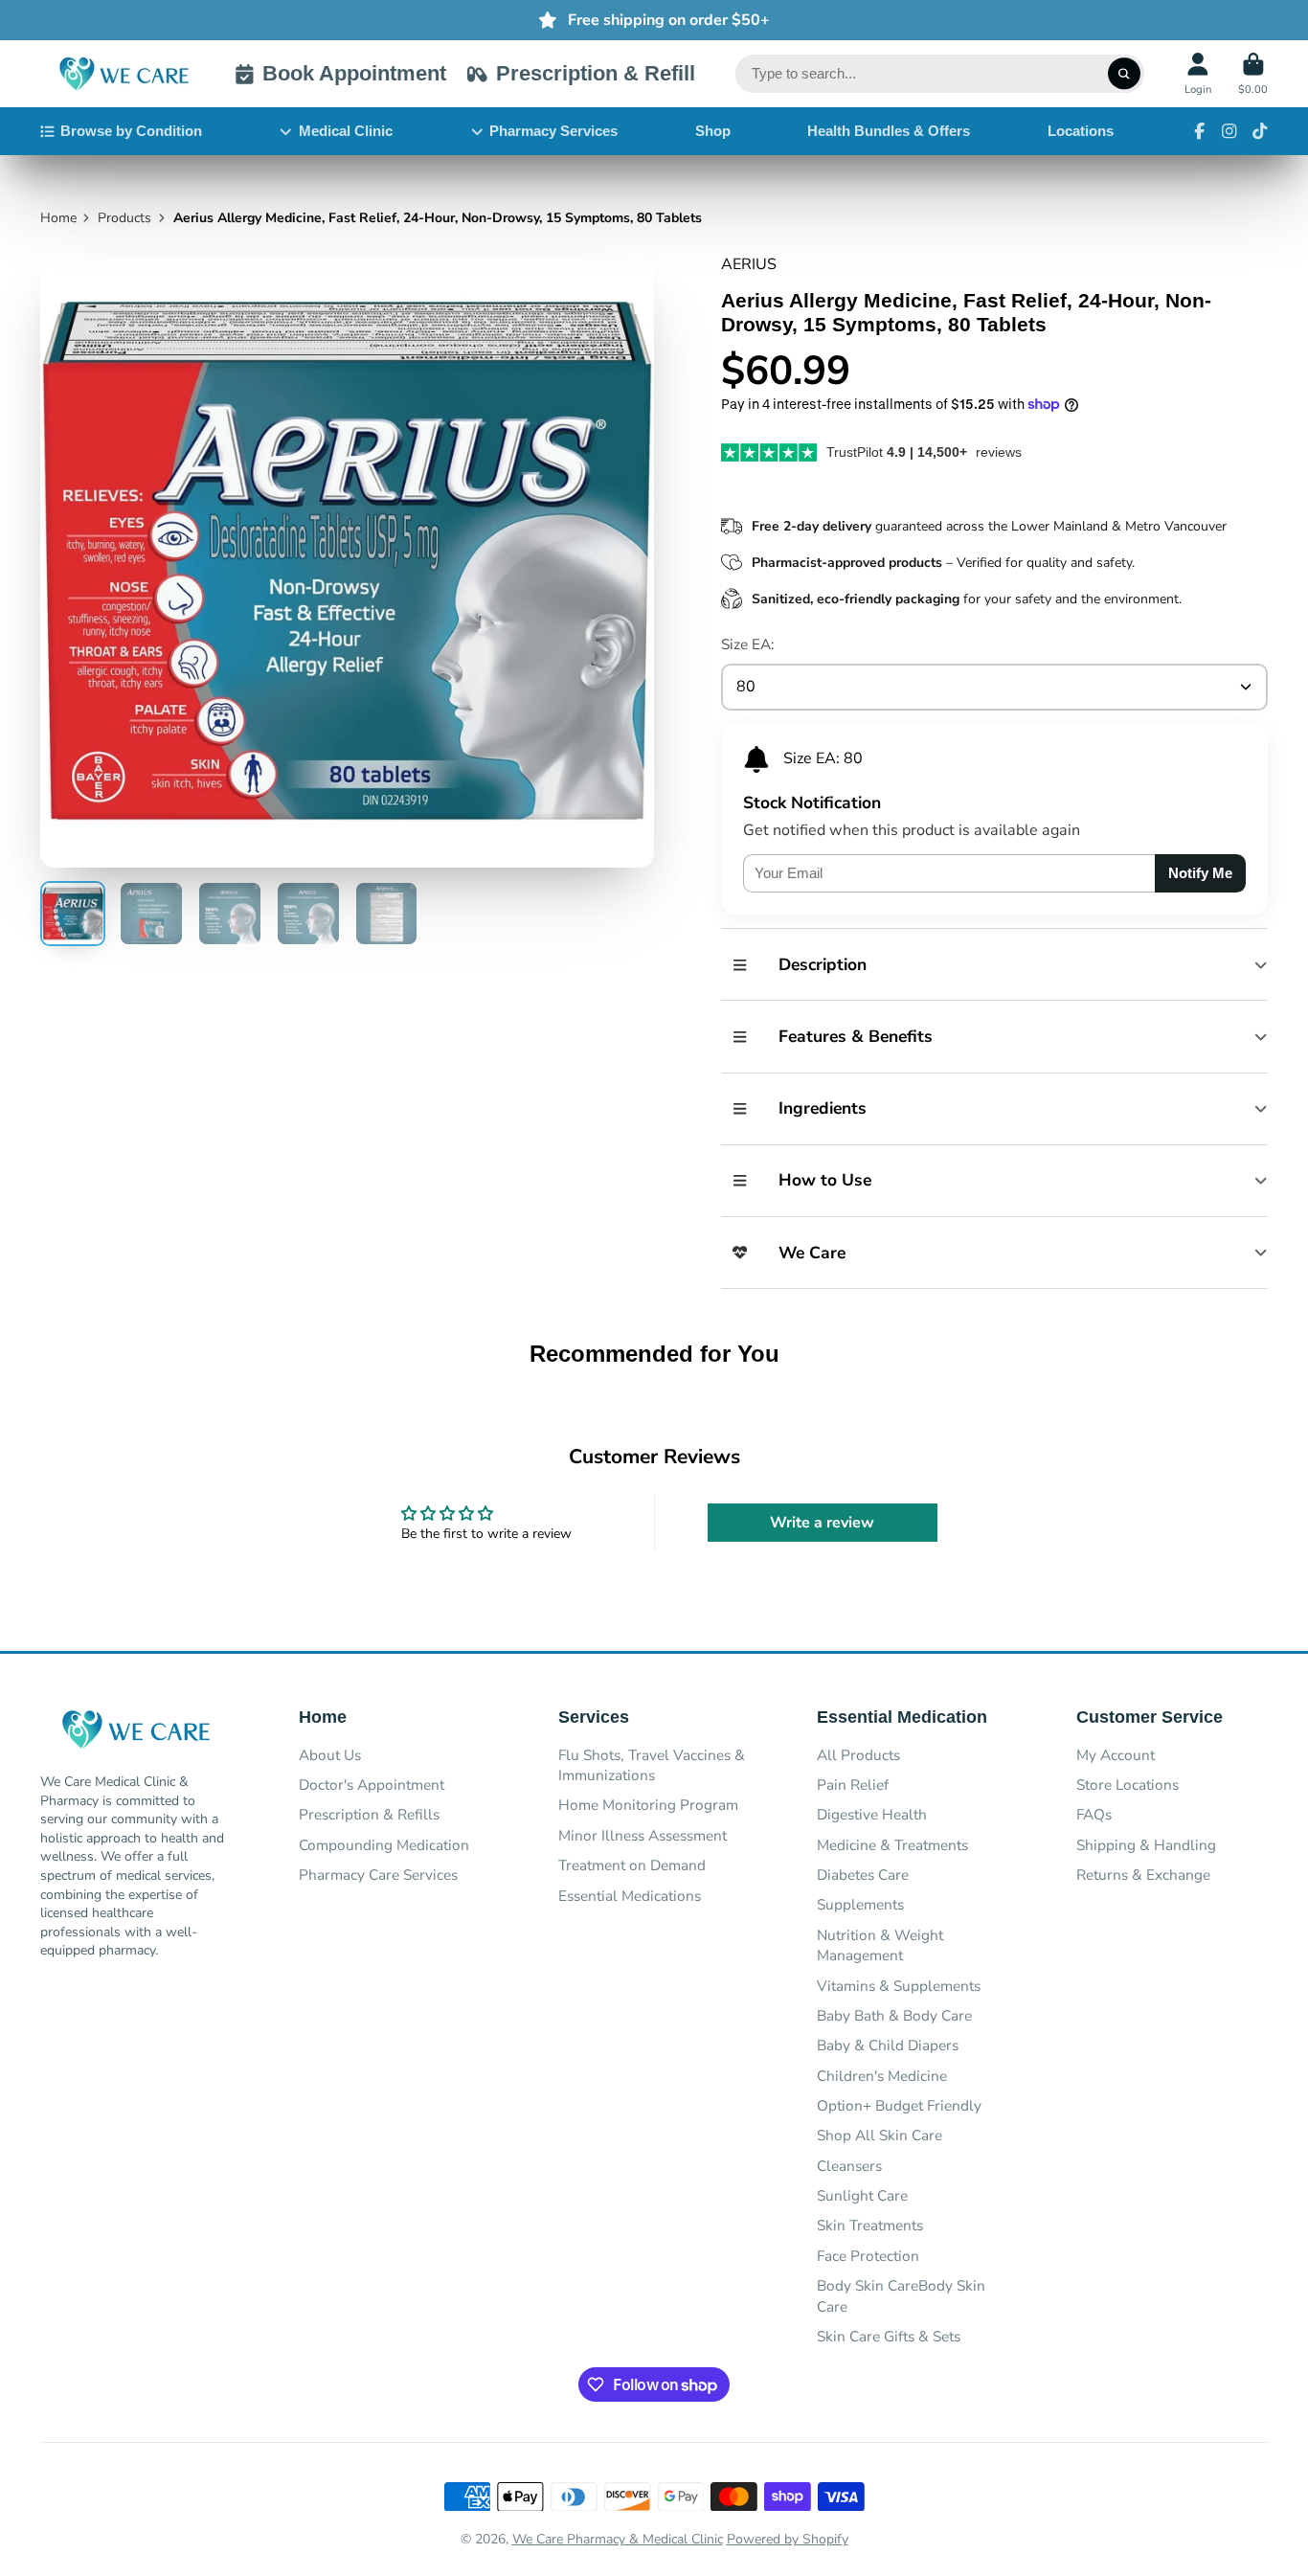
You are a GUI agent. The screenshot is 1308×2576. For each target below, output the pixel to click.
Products (124, 218)
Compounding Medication (384, 1845)
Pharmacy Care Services (378, 1875)
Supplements (860, 1904)
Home (58, 218)
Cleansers (849, 2166)
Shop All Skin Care (880, 2135)
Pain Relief (853, 1785)
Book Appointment (354, 73)
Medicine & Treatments (892, 1845)
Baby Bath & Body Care (894, 2015)
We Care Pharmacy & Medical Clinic (618, 2539)
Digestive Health (872, 1814)
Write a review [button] (822, 1523)
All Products (858, 1755)
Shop (713, 131)
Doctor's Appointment (372, 1785)
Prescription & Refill (595, 73)
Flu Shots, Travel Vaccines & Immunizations (652, 1765)
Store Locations (1128, 1785)
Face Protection (868, 2256)
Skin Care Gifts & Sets (889, 2336)
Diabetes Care (863, 1875)
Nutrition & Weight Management (880, 1945)
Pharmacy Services (553, 131)
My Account (1116, 1755)
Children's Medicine (882, 2076)
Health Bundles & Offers (889, 131)
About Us (330, 1755)
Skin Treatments (870, 2225)
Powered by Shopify (788, 2539)
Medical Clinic (346, 131)
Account (1198, 73)
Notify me (1200, 873)
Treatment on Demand (632, 1865)
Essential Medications (630, 1896)
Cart (1253, 73)
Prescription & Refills (369, 1814)
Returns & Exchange (1143, 1875)
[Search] (1124, 74)
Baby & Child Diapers (888, 2045)
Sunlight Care (862, 2195)
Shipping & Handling (1146, 1845)
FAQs (1094, 1814)
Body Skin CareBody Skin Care (901, 2296)
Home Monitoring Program (648, 1805)
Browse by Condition (131, 131)
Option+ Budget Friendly (899, 2105)
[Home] (124, 74)
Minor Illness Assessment (643, 1835)
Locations (1081, 131)
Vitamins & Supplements (899, 1986)
